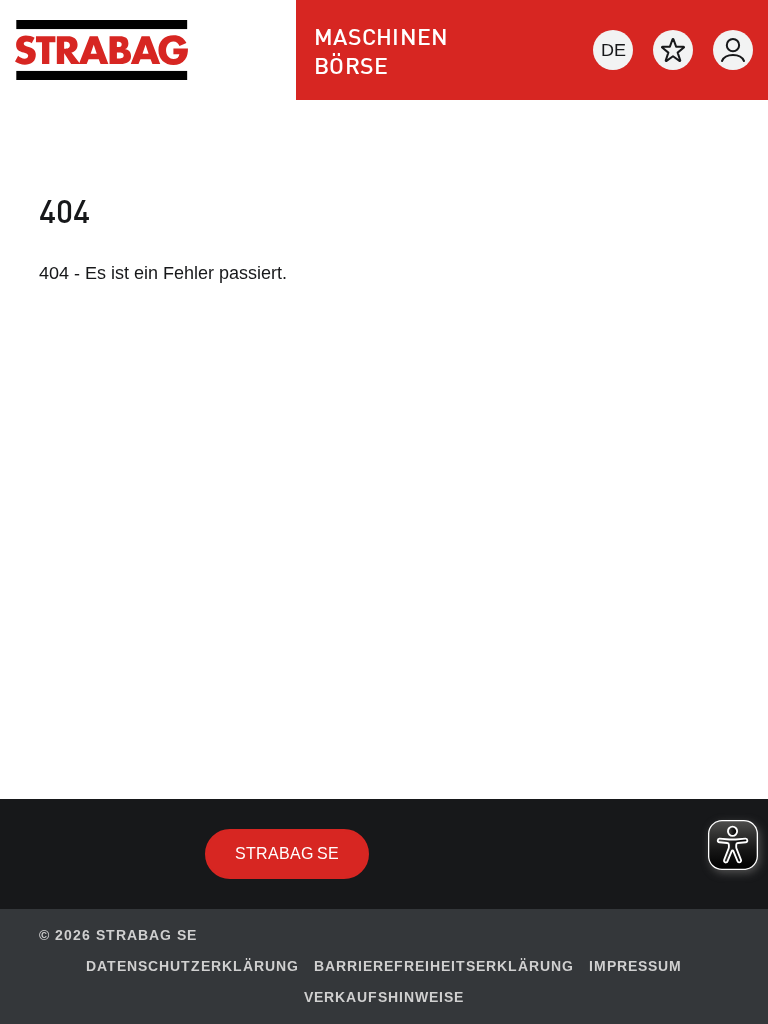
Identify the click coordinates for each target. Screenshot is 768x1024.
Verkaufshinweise (384, 997)
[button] (613, 50)
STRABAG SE (302, 853)
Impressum (635, 966)
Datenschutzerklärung (192, 966)
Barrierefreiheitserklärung (444, 966)
